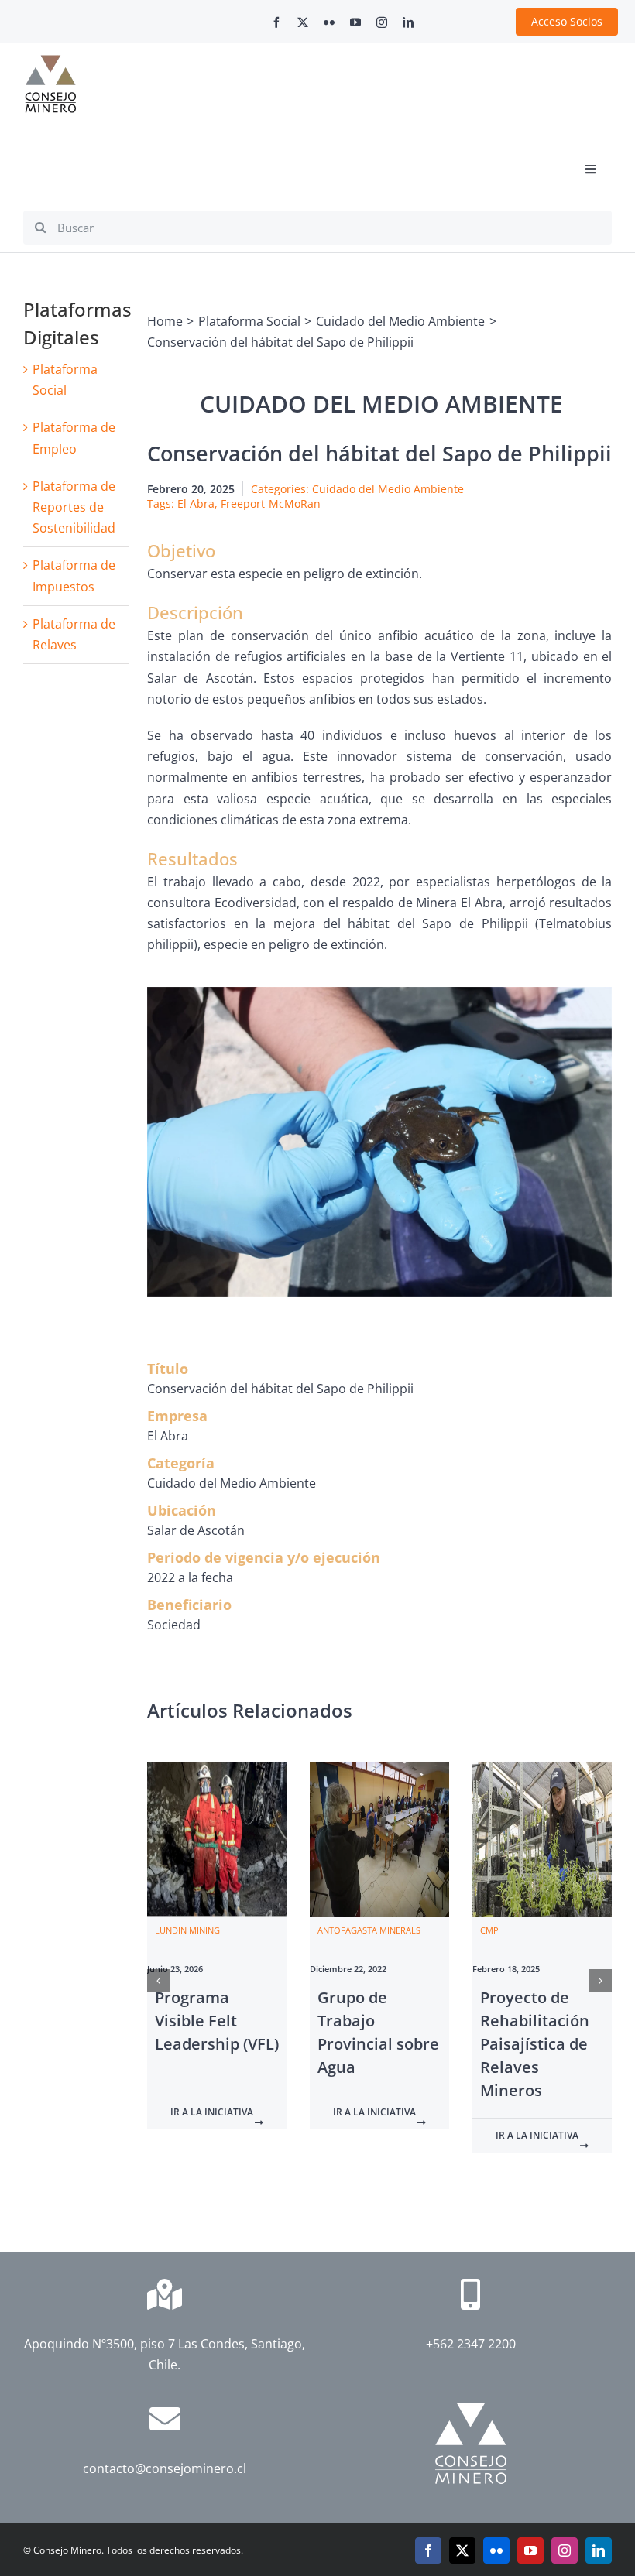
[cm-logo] (50, 61)
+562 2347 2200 (471, 2344)
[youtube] (355, 22)
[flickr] (329, 22)
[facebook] (276, 22)
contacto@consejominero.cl (165, 2468)
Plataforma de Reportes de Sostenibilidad (74, 507)
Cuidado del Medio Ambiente (388, 489)
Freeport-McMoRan (271, 504)
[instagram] (382, 22)
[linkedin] (408, 22)
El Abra (196, 504)
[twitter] (303, 22)
